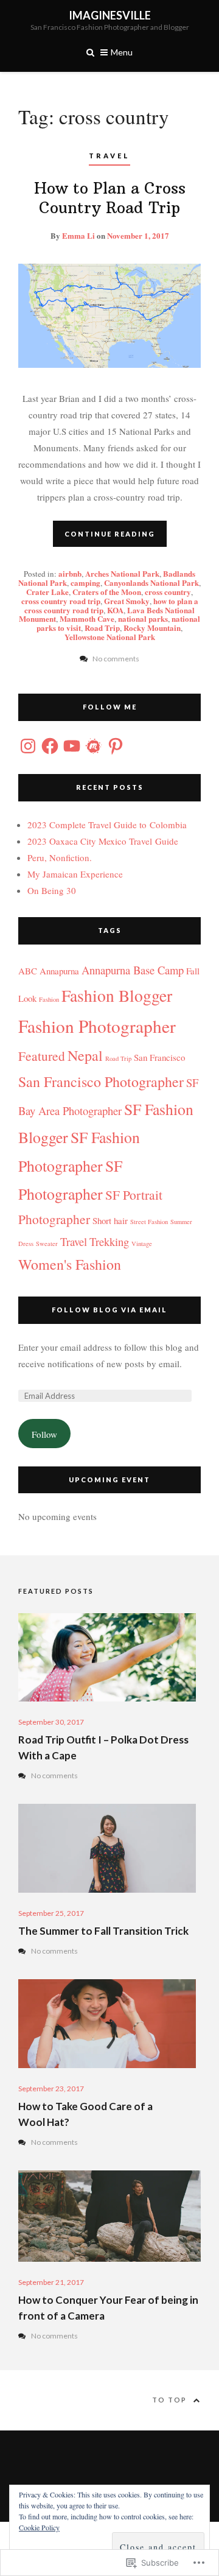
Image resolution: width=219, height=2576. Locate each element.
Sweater (47, 1244)
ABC (28, 971)
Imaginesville (110, 15)
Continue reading (110, 534)
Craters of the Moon (107, 592)
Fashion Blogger (117, 995)
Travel (109, 156)
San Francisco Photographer (101, 1082)
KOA (115, 610)
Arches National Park (122, 573)
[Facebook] (50, 746)
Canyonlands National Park (151, 582)
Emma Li (78, 235)
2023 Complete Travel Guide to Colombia (107, 825)
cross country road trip (61, 601)
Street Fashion (149, 1222)
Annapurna (59, 971)
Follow (44, 1434)
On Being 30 (52, 890)
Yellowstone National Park (110, 637)
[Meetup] (94, 746)
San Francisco (159, 1057)
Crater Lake (47, 592)
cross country (168, 592)
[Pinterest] (116, 746)
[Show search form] (90, 51)
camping (85, 582)
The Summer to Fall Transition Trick (103, 1931)
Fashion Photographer (97, 1026)
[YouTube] (72, 746)
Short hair (110, 1220)
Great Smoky (127, 601)
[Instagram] (28, 746)
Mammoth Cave (87, 618)
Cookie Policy (39, 2527)
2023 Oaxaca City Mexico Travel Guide (103, 841)
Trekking (109, 1241)
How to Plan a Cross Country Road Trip (110, 198)
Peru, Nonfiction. (60, 857)
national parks (143, 618)
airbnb (70, 573)
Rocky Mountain (152, 628)
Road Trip (102, 628)
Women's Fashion (70, 1264)
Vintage (142, 1244)
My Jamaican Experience (75, 874)
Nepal (85, 1055)
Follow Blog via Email (109, 1310)
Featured (42, 1056)
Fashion (49, 999)
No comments (54, 1775)
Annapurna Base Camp (133, 970)
